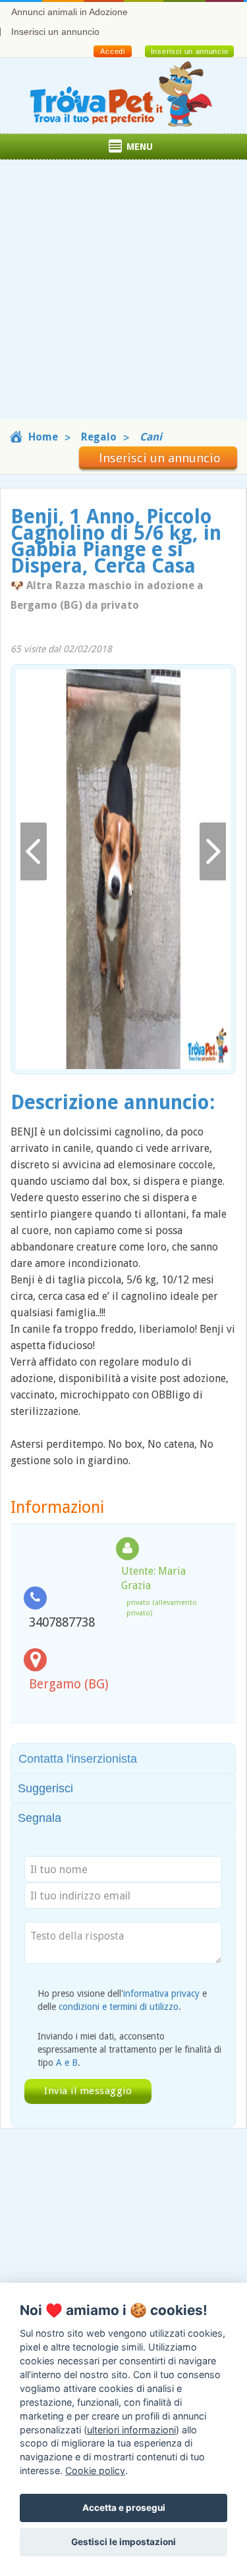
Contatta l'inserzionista (78, 1759)
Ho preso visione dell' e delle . (122, 2000)
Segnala (40, 1818)
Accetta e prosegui (124, 2508)
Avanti (213, 852)
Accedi (112, 51)
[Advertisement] (123, 296)
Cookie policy (95, 2470)
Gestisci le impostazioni (123, 2542)
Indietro (34, 852)
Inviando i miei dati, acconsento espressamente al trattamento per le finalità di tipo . (129, 2049)
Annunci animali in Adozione (69, 12)
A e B (67, 2063)
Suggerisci (45, 1788)
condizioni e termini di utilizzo (119, 2007)
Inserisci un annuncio (55, 32)
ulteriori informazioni (131, 2430)
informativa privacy (161, 1993)
